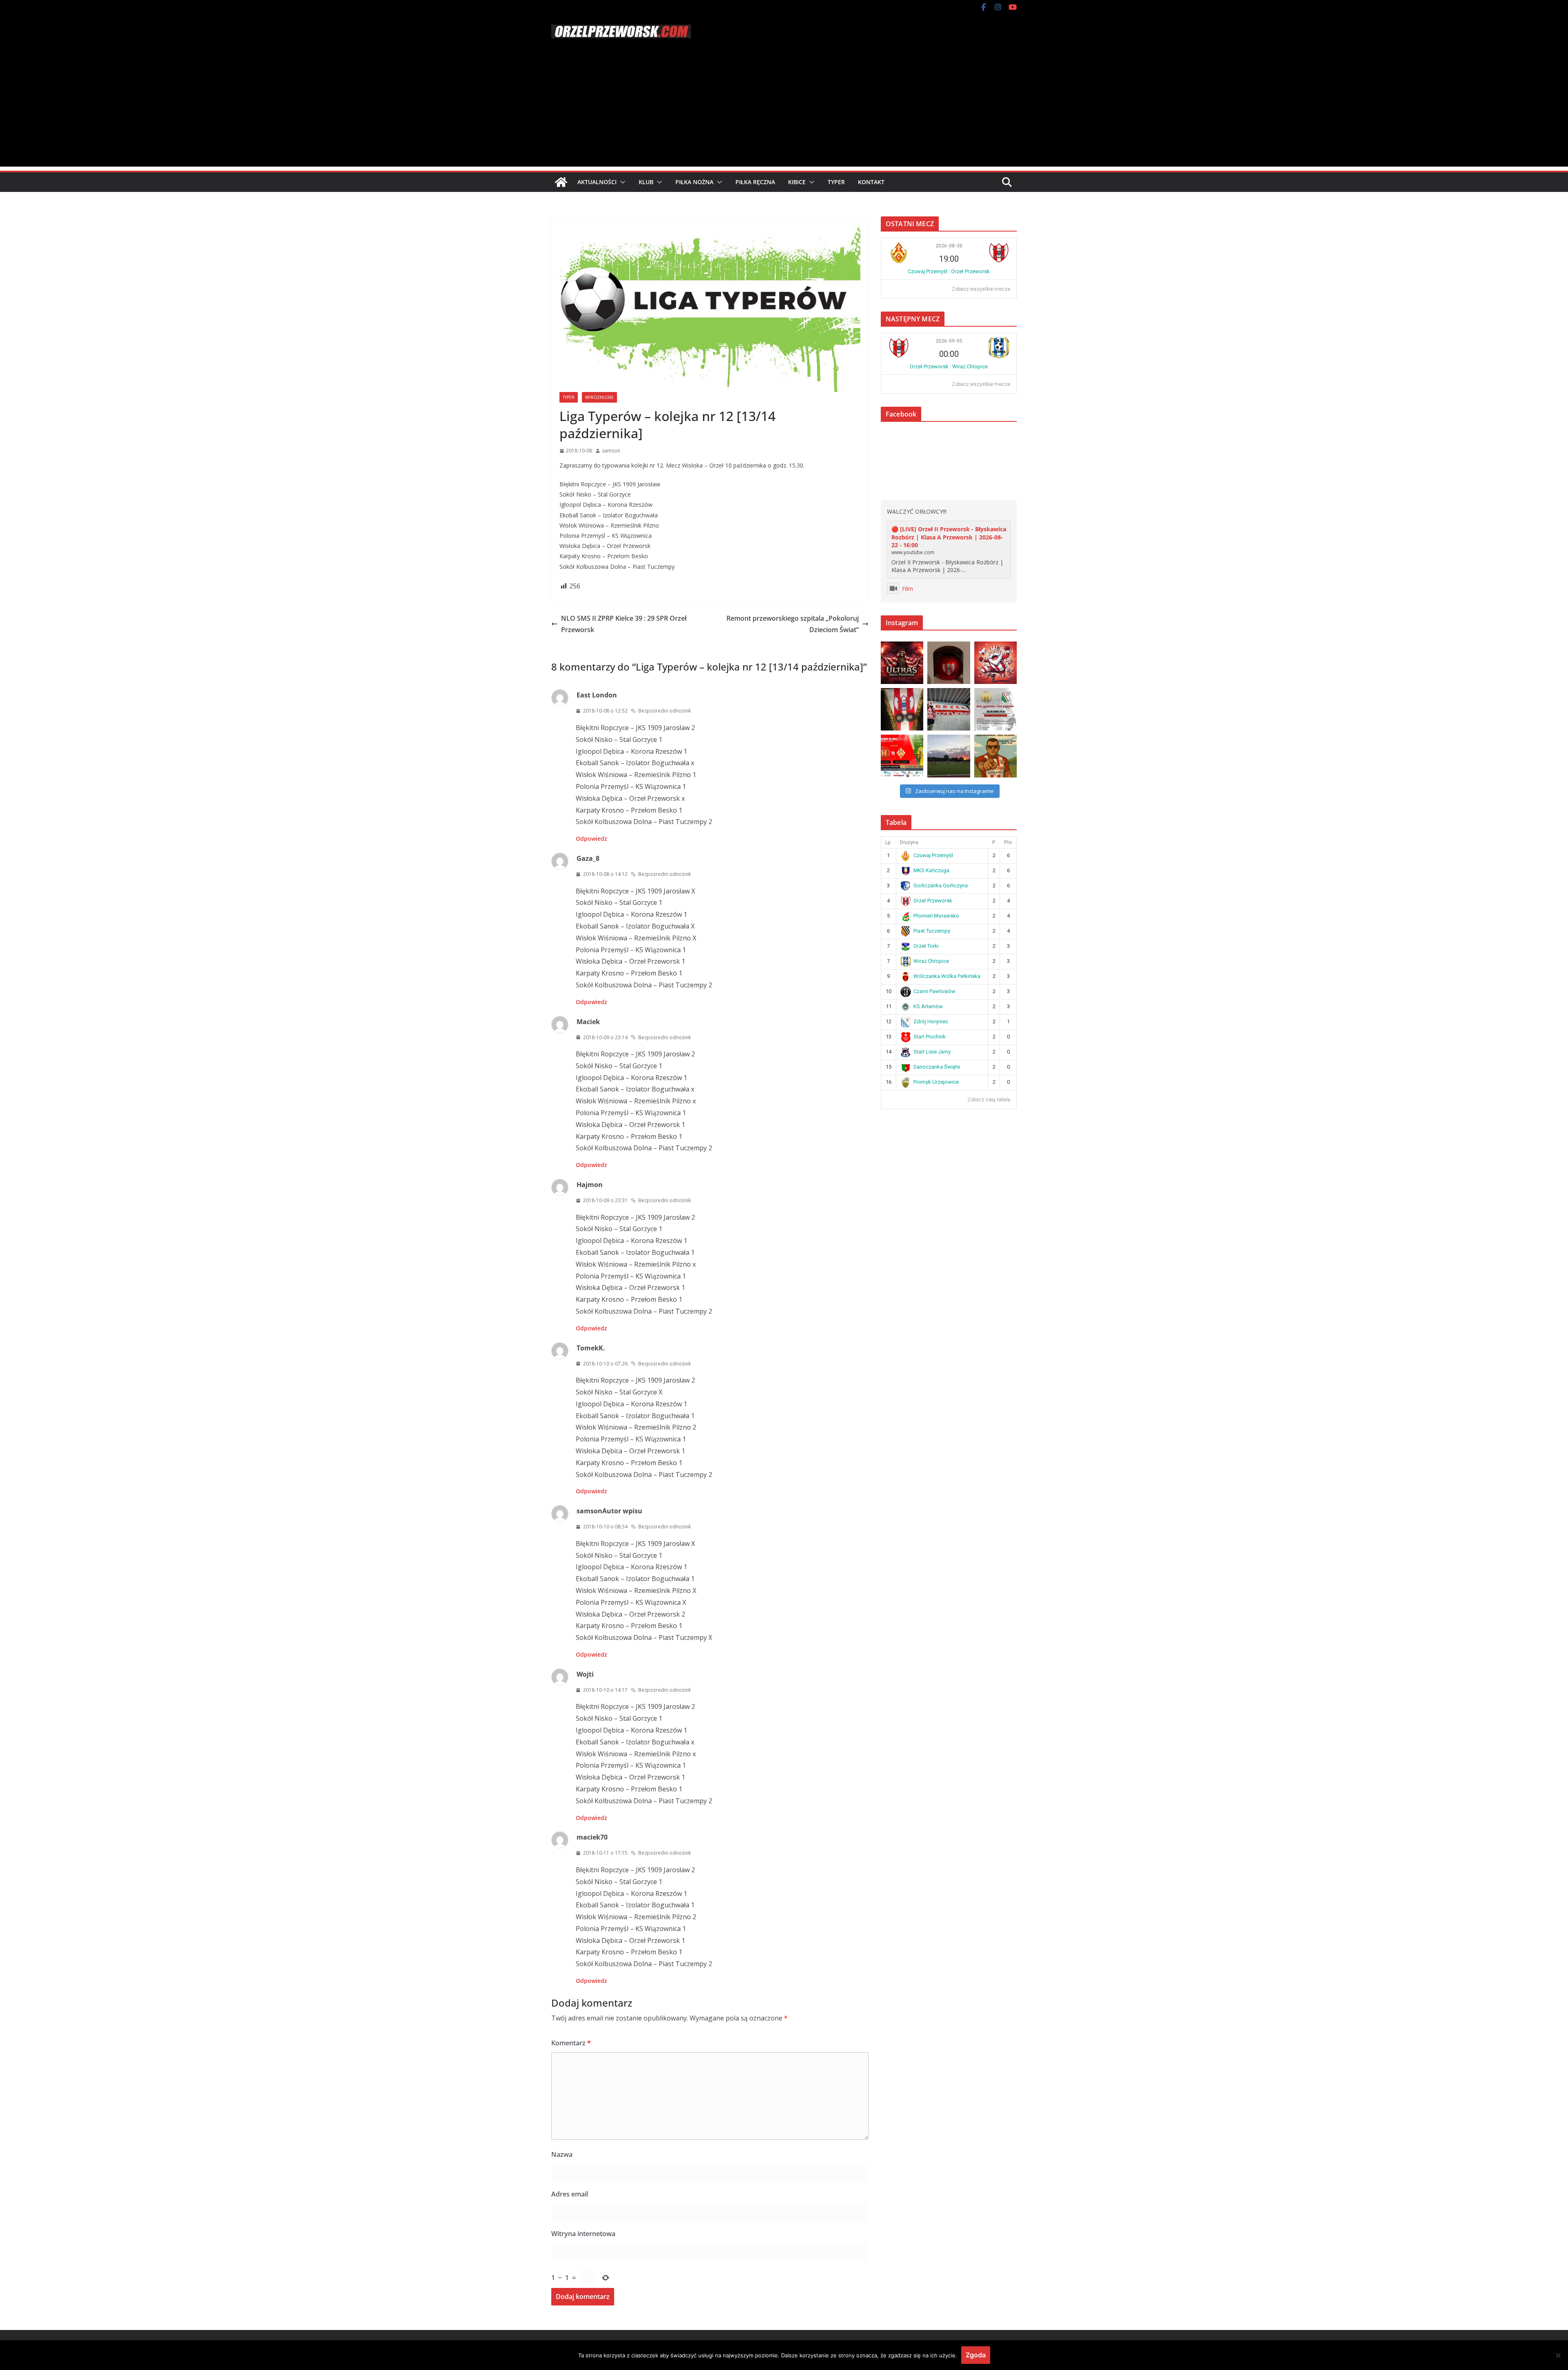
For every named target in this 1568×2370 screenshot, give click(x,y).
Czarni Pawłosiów (934, 991)
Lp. (889, 842)
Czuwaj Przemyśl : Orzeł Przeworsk (949, 271)
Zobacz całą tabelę (989, 1100)
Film (908, 589)
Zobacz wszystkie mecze (981, 289)
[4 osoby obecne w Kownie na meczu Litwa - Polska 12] (949, 709)
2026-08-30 (949, 246)
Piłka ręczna (755, 182)
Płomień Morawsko (936, 916)
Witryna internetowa (583, 2234)
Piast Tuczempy (932, 931)
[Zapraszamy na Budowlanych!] (996, 756)
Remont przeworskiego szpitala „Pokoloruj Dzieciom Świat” (793, 624)
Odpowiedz (591, 839)
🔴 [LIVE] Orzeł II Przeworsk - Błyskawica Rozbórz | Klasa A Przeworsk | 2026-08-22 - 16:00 (949, 537)
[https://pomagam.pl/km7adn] (996, 663)
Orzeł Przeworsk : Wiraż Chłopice (949, 366)
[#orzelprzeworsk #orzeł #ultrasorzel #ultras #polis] (902, 663)
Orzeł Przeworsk (933, 901)
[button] (621, 182)
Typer (836, 182)
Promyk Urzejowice (936, 1082)
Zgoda (976, 2355)
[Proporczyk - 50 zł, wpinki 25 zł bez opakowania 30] (902, 709)
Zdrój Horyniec (931, 1021)
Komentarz (571, 2043)
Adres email (570, 2194)
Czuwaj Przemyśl (933, 855)
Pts (1008, 842)
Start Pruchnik (930, 1037)
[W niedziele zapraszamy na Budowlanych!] (996, 709)
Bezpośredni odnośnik (665, 711)
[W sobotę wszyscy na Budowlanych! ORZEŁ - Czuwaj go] (902, 756)
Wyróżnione (599, 397)
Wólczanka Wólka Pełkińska (947, 976)
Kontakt (871, 182)
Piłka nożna (694, 182)
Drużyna (909, 842)
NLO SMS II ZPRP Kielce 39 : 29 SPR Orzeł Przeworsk (624, 624)
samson (611, 451)
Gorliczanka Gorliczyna (941, 885)
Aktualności (597, 182)
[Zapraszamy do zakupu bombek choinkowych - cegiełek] (949, 663)
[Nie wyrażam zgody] (1558, 2355)
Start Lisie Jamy (932, 1052)
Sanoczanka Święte (937, 1067)
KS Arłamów (928, 1006)
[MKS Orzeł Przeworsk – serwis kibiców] (561, 182)
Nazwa (562, 2154)
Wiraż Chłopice (931, 961)
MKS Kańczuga (931, 870)
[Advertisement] (784, 109)
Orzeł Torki (926, 946)
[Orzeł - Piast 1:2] (949, 756)
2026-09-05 (949, 341)
